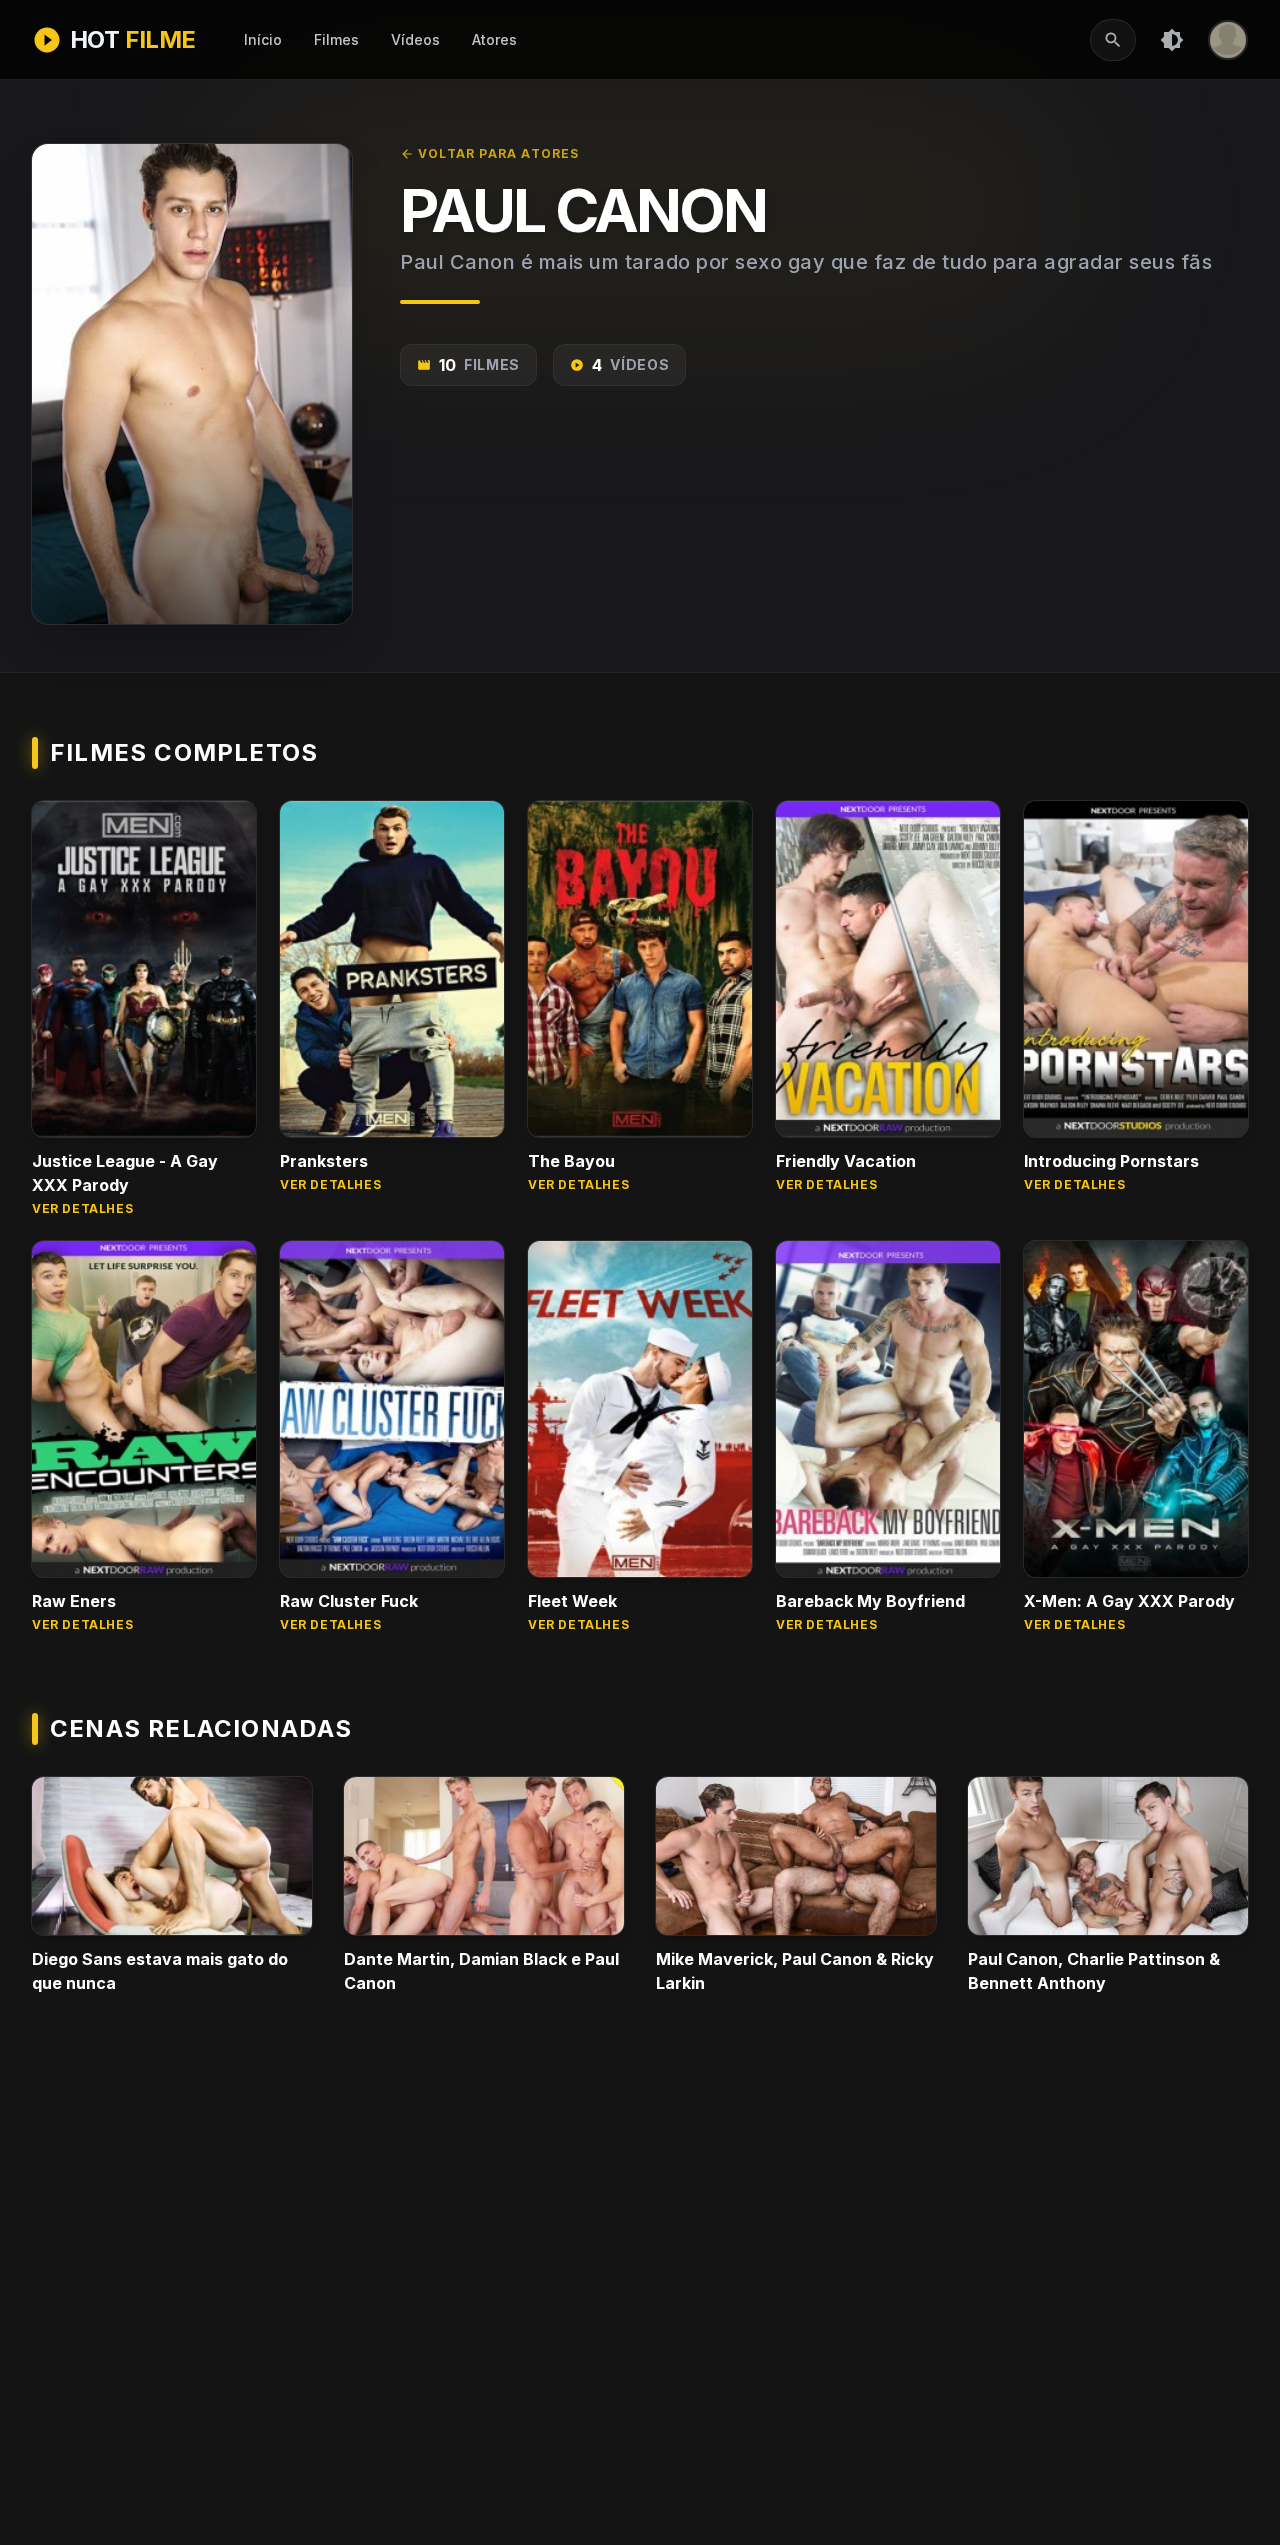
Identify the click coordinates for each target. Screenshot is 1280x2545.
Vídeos (415, 39)
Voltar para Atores (490, 153)
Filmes (336, 39)
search (1113, 40)
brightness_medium (1172, 40)
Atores (494, 39)
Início (263, 39)
